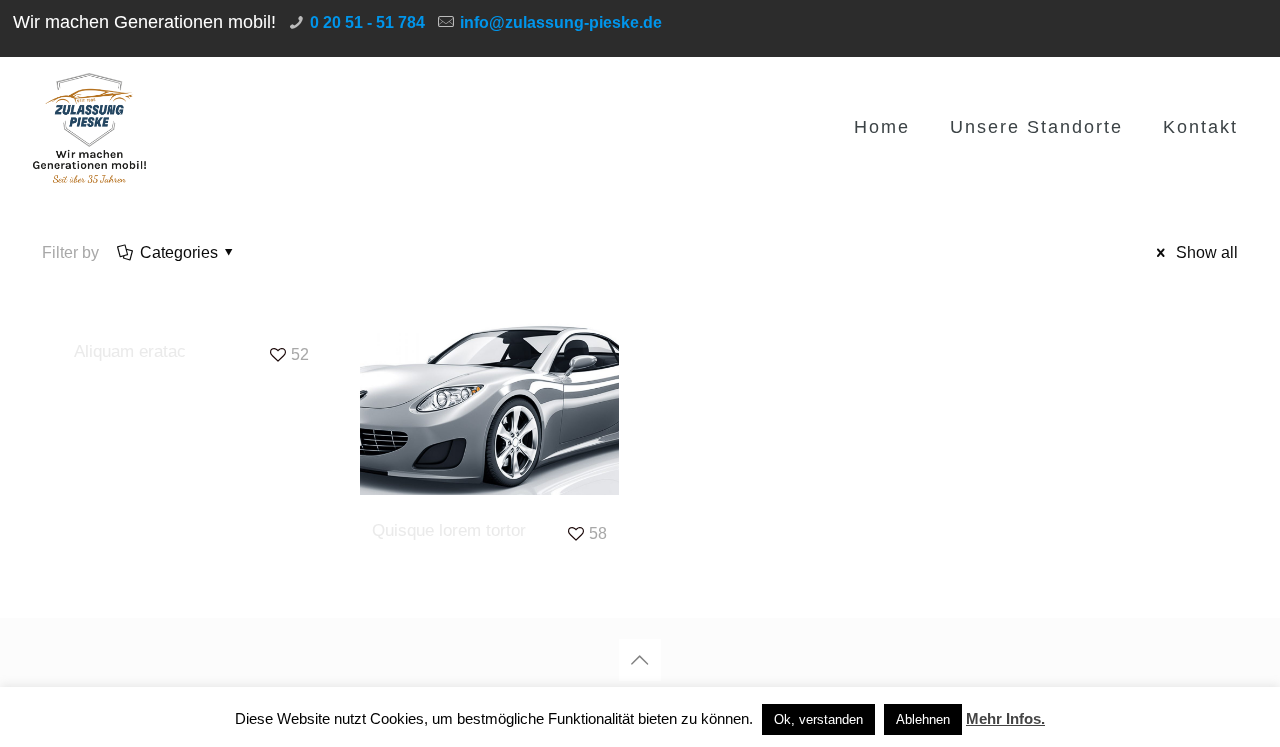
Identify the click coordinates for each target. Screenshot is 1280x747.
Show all (1204, 252)
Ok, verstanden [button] (818, 719)
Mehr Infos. (1005, 718)
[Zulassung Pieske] (90, 127)
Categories (179, 252)
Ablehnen (923, 719)
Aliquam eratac (130, 351)
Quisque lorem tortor (449, 530)
